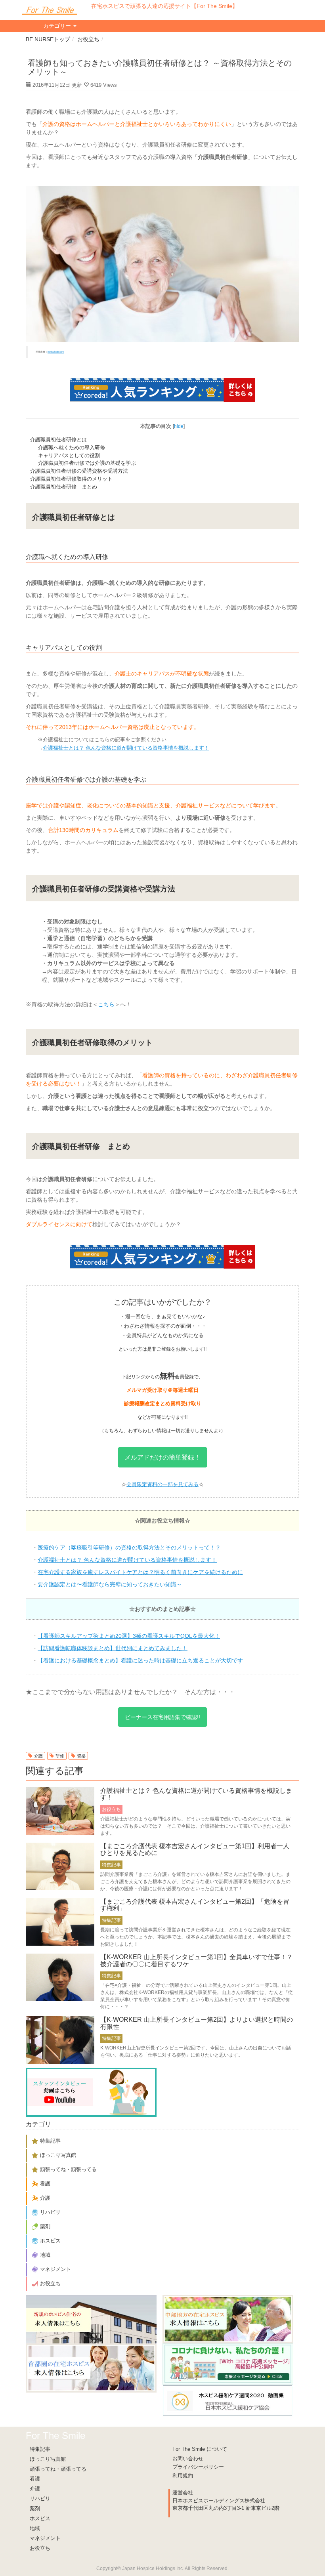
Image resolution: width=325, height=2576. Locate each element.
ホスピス (40, 2518)
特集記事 (40, 2449)
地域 (35, 2528)
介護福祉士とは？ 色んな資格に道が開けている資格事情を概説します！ (126, 748)
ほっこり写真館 (48, 2459)
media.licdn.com (56, 352)
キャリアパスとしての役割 (69, 455)
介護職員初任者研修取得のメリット (71, 479)
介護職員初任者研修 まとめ (64, 487)
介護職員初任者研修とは (58, 440)
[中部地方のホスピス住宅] (228, 2319)
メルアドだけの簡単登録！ (162, 1457)
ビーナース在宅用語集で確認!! (162, 1717)
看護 (35, 2479)
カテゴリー (58, 26)
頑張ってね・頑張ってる (58, 2469)
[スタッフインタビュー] (91, 2092)
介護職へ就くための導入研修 (72, 447)
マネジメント (45, 2538)
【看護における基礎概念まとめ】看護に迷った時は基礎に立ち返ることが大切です (140, 1660)
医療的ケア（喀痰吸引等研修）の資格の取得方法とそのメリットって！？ (129, 1548)
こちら (106, 1004)
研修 (60, 1756)
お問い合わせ (188, 2459)
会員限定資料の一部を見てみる (162, 1484)
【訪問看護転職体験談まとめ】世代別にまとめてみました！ (113, 1648)
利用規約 (183, 2476)
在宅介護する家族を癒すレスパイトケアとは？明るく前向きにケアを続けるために (140, 1572)
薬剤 (35, 2508)
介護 (38, 1756)
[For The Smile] (50, 10)
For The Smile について (200, 2449)
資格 (81, 1756)
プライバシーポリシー (198, 2467)
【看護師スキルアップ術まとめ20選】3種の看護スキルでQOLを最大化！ (129, 1636)
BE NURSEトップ (48, 39)
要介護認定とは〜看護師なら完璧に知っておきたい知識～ (110, 1584)
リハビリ (40, 2499)
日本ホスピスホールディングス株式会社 (219, 2501)
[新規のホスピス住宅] (91, 2319)
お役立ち (88, 39)
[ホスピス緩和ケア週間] (228, 2400)
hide (179, 426)
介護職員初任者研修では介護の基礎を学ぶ (87, 463)
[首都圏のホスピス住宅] (91, 2368)
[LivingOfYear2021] (228, 2364)
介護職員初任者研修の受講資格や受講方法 (79, 471)
